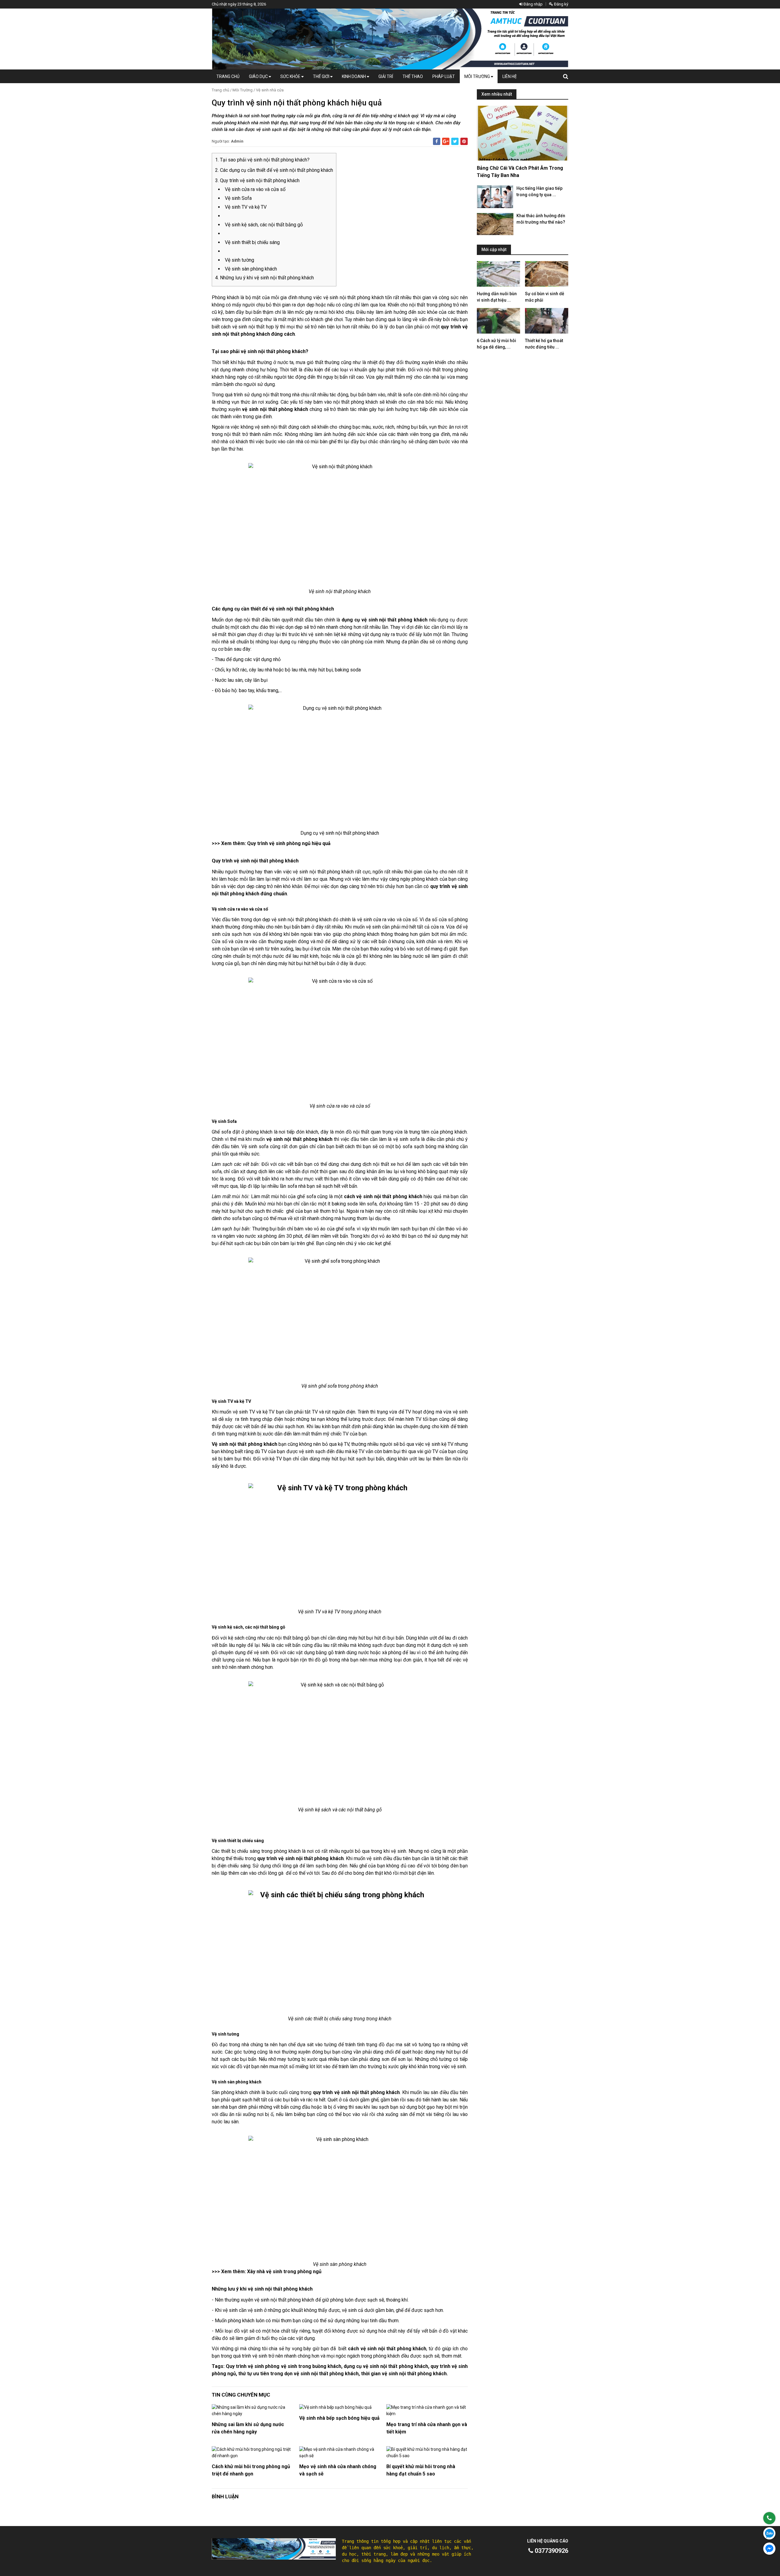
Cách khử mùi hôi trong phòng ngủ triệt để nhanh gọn (251, 2470)
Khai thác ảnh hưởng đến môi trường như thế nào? (541, 219)
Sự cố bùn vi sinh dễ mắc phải (545, 297)
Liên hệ (510, 76)
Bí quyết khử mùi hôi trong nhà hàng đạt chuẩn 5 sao (421, 2470)
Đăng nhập (533, 4)
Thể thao (413, 76)
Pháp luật (444, 76)
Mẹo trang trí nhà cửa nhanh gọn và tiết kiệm (427, 2428)
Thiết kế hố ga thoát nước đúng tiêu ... (544, 344)
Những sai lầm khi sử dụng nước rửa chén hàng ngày (248, 2428)
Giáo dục (259, 76)
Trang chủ (228, 76)
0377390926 (551, 2551)
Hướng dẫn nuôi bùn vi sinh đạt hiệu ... (497, 297)
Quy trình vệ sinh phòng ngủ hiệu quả (289, 843)
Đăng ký (561, 4)
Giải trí (386, 76)
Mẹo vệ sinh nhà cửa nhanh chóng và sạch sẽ (338, 2470)
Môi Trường (478, 76)
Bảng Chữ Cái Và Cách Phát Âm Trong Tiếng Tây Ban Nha (520, 172)
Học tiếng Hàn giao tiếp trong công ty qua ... (539, 191)
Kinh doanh (354, 76)
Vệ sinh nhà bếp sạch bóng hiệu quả (339, 2418)
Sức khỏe (291, 76)
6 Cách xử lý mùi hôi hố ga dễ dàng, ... (496, 344)
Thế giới (322, 76)
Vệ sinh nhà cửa (270, 90)
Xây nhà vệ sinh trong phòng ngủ (284, 2272)
